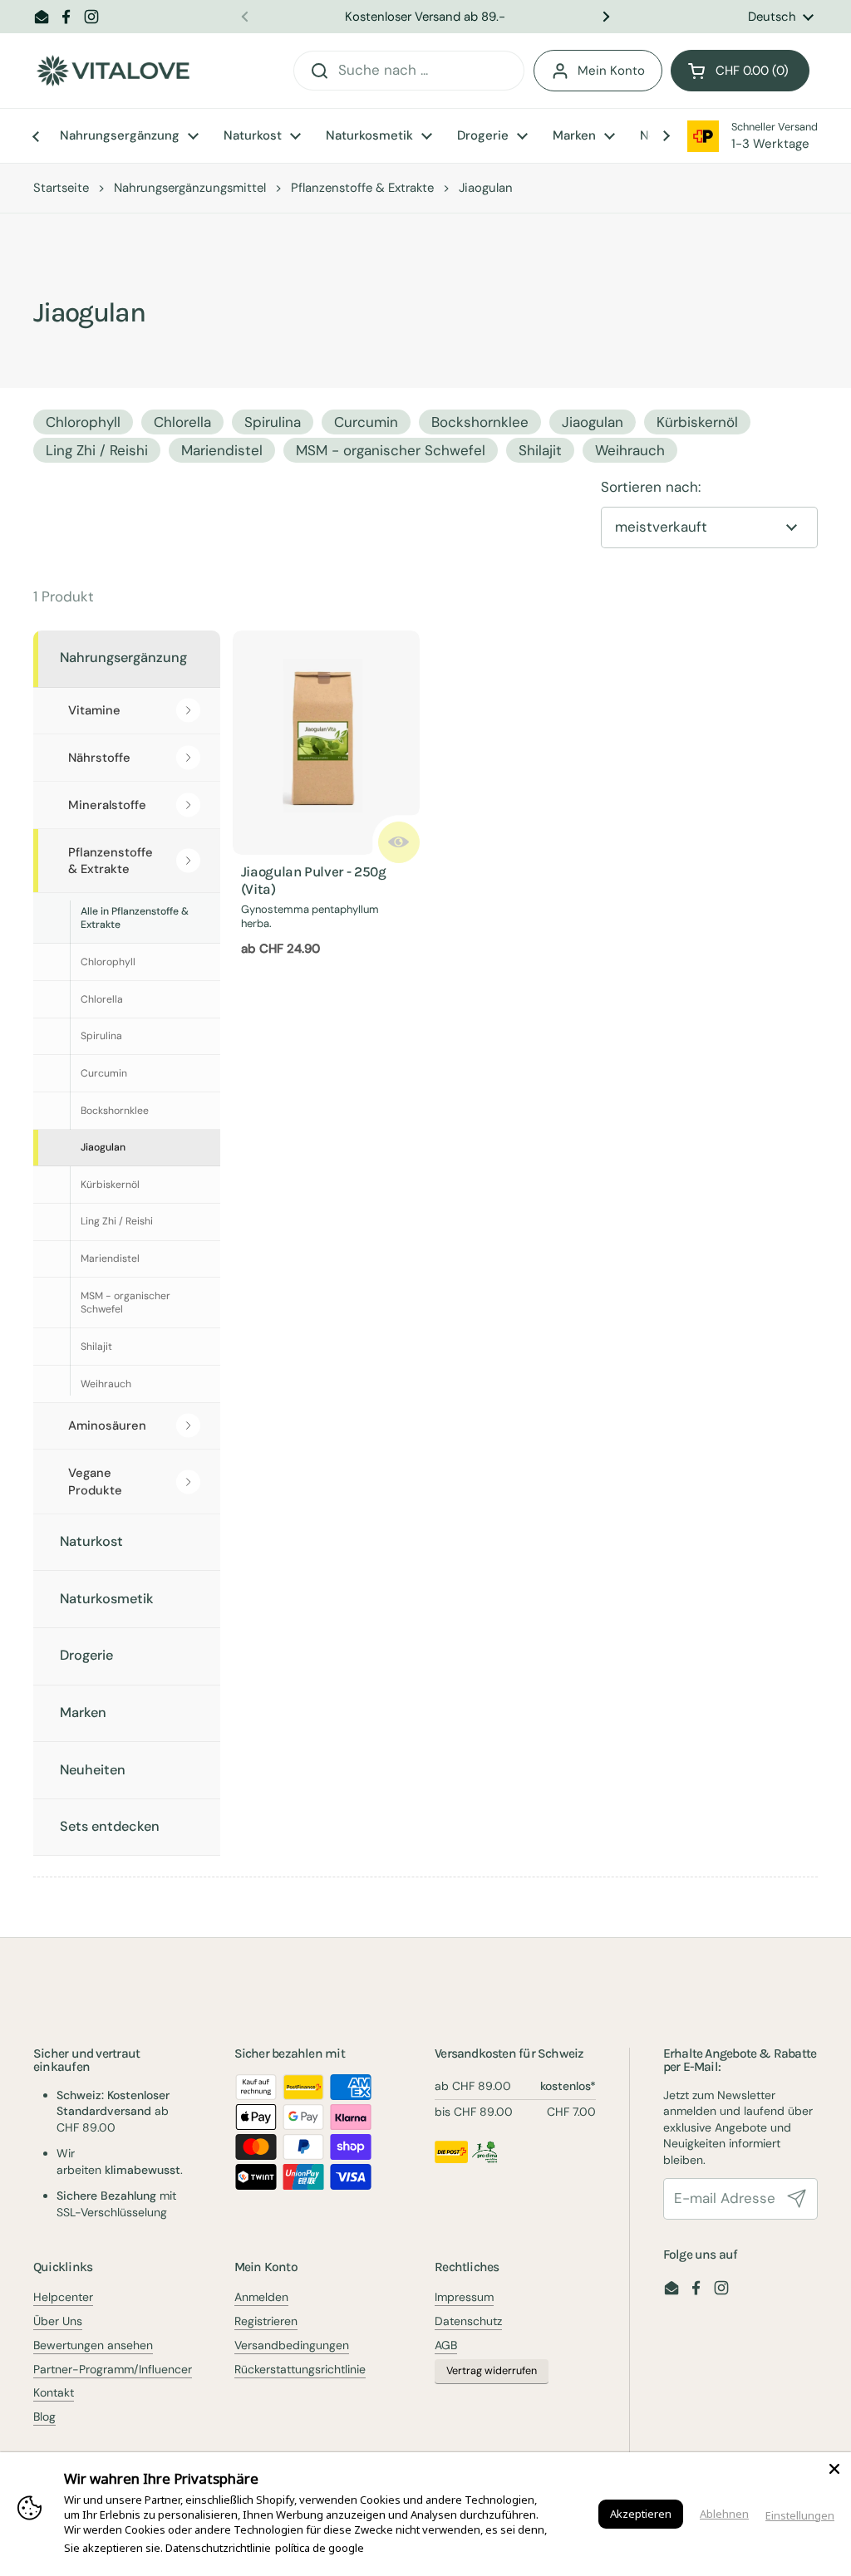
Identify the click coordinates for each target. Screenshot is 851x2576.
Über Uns (58, 2321)
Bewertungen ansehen (93, 2345)
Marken (83, 1712)
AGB (446, 2345)
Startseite (61, 188)
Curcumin (366, 422)
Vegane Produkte (95, 1482)
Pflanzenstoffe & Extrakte (362, 188)
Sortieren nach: (651, 487)
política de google (320, 2548)
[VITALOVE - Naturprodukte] (113, 71)
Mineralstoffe (107, 805)
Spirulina (273, 422)
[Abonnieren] (797, 2199)
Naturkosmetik (107, 1599)
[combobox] (409, 71)
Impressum (464, 2297)
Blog (44, 2417)
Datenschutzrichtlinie (218, 2548)
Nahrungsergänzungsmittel (190, 188)
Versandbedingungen (292, 2345)
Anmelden (261, 2297)
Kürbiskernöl (697, 422)
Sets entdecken (110, 1826)
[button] (740, 71)
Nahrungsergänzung (123, 657)
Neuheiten (93, 1770)
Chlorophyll (83, 422)
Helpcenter (63, 2297)
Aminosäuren (107, 1425)
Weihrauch (630, 450)
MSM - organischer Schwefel (391, 450)
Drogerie (86, 1655)
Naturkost (91, 1541)
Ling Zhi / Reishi (97, 450)
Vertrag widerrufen (492, 2371)
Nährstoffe (99, 758)
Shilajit (540, 450)
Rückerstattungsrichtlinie (300, 2369)
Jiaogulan (593, 422)
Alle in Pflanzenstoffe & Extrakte (135, 918)
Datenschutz (468, 2321)
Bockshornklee (480, 422)
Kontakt (54, 2392)
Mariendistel (222, 450)
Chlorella (182, 422)
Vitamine (94, 710)
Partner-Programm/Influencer (113, 2369)
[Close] (834, 2469)
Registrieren (266, 2321)
